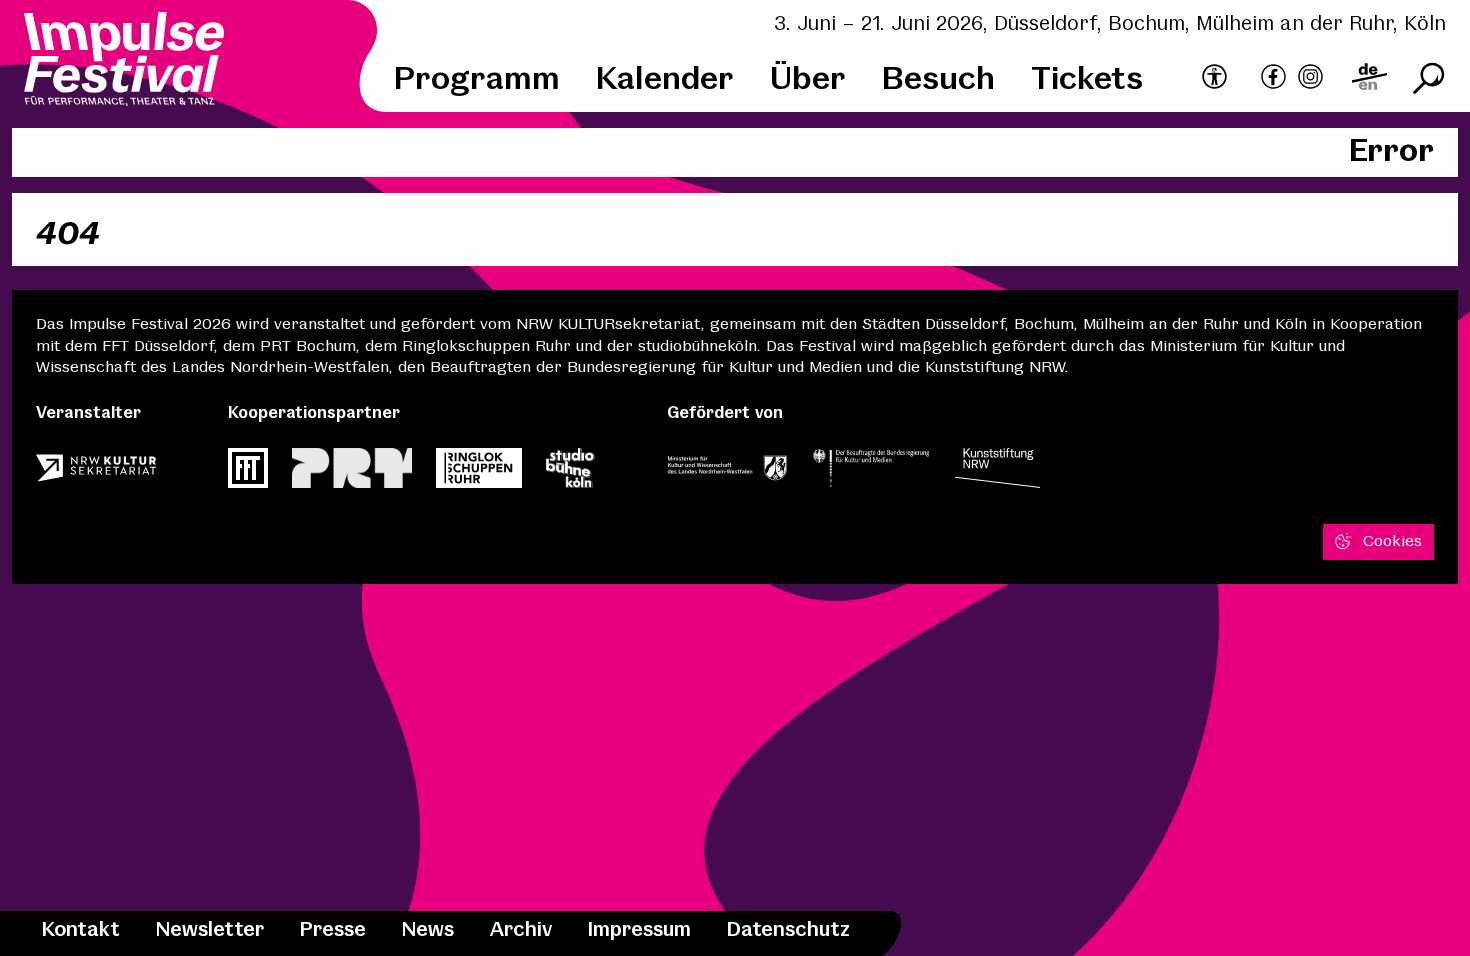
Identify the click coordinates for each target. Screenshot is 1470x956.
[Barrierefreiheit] (1214, 78)
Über (808, 80)
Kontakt (81, 930)
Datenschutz (788, 930)
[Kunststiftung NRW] (997, 474)
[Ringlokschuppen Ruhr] (479, 474)
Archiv (521, 930)
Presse (333, 930)
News (428, 930)
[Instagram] (1310, 79)
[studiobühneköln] (570, 474)
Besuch (938, 80)
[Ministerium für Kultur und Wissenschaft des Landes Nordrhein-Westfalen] (727, 474)
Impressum (639, 930)
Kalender (665, 80)
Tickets (1087, 80)
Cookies (1392, 541)
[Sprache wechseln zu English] (1369, 79)
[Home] (124, 62)
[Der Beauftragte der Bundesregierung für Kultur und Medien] (871, 474)
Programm (477, 80)
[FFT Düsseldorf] (248, 474)
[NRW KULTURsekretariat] (96, 474)
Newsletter (210, 930)
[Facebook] (1273, 79)
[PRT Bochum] (352, 474)
